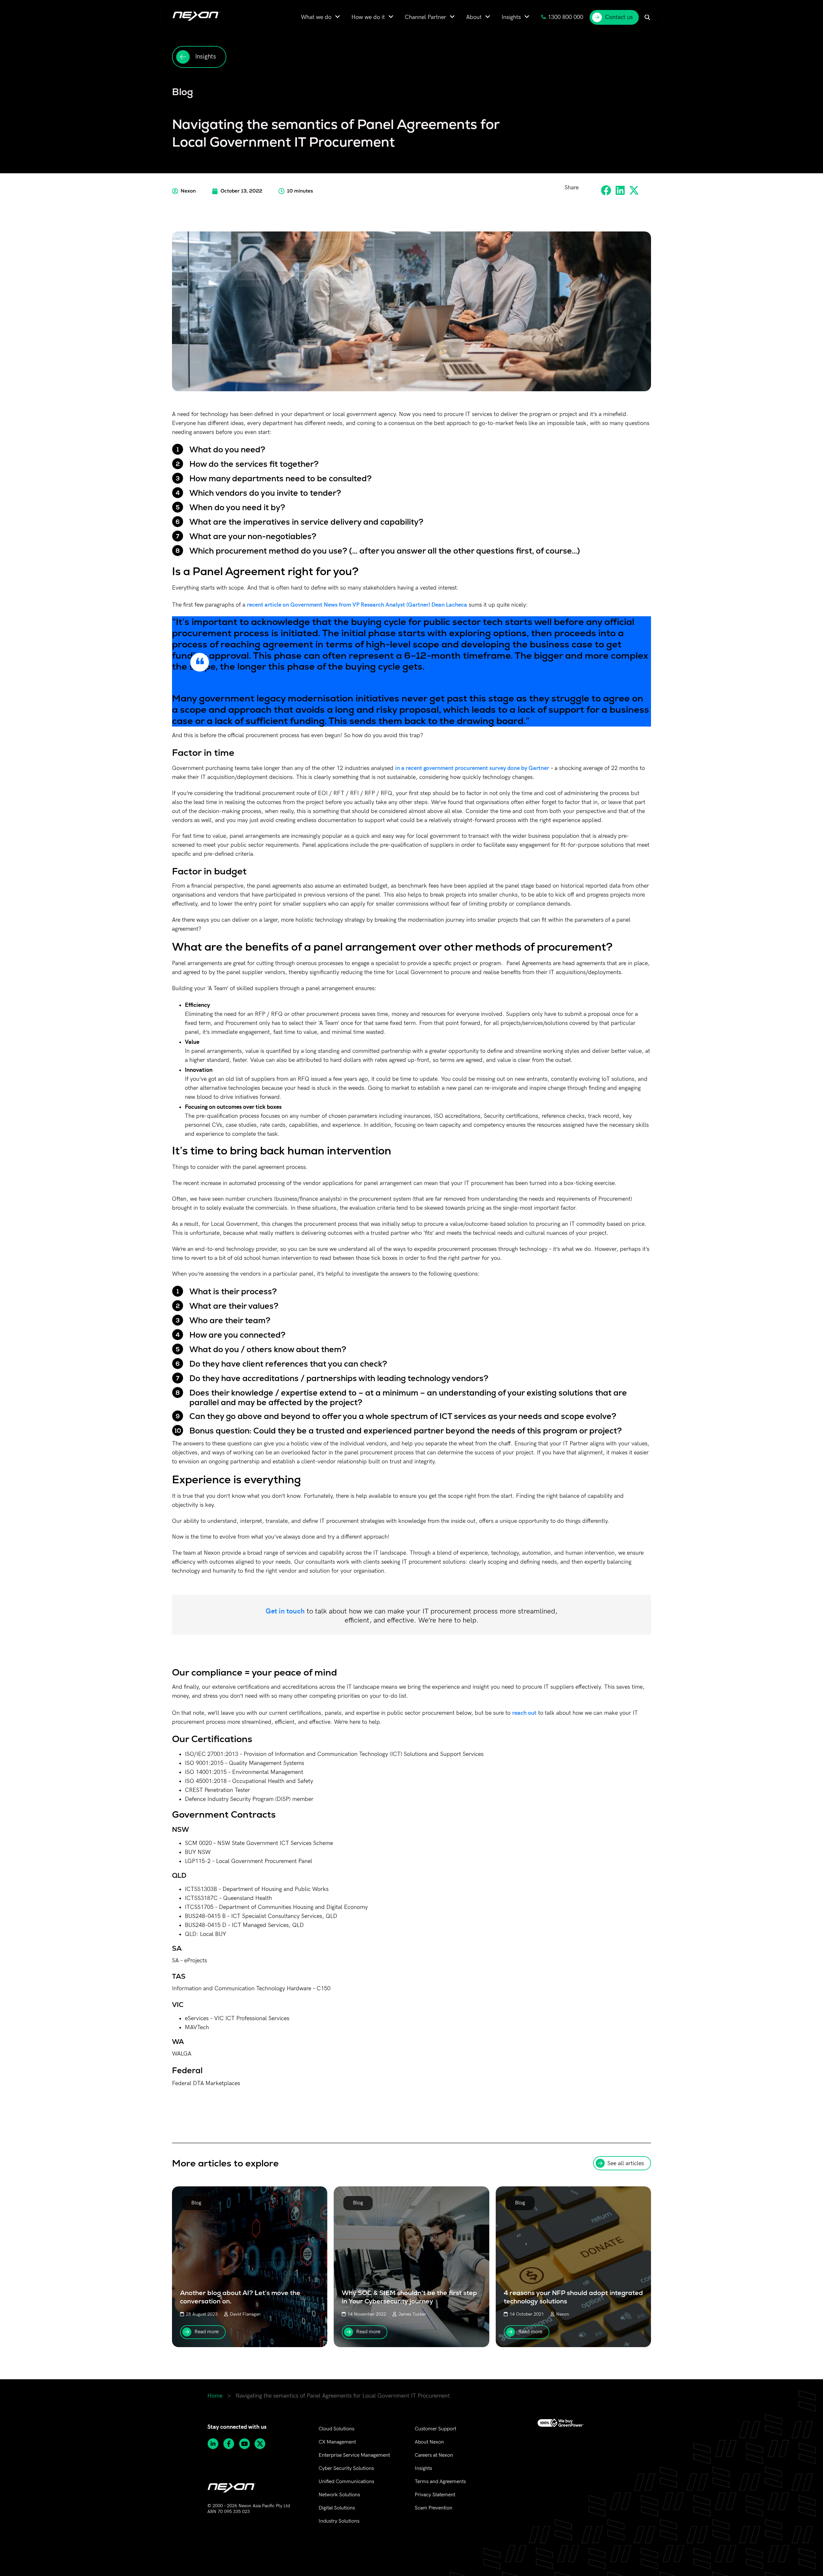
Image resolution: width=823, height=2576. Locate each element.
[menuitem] (321, 17)
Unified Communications (346, 2482)
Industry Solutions (339, 2521)
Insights (423, 2468)
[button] (606, 190)
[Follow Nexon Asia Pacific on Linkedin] (215, 2444)
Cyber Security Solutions (346, 2468)
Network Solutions (339, 2495)
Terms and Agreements (440, 2482)
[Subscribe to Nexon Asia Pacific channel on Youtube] (247, 2444)
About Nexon (429, 2442)
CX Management (337, 2442)
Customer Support (435, 2429)
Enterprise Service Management (354, 2455)
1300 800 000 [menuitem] (565, 17)
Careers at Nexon (434, 2455)
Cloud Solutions (336, 2429)
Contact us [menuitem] (619, 17)
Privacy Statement (435, 2495)
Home (215, 2396)
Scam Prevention (434, 2508)
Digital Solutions (337, 2508)
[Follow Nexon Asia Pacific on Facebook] (231, 2444)
